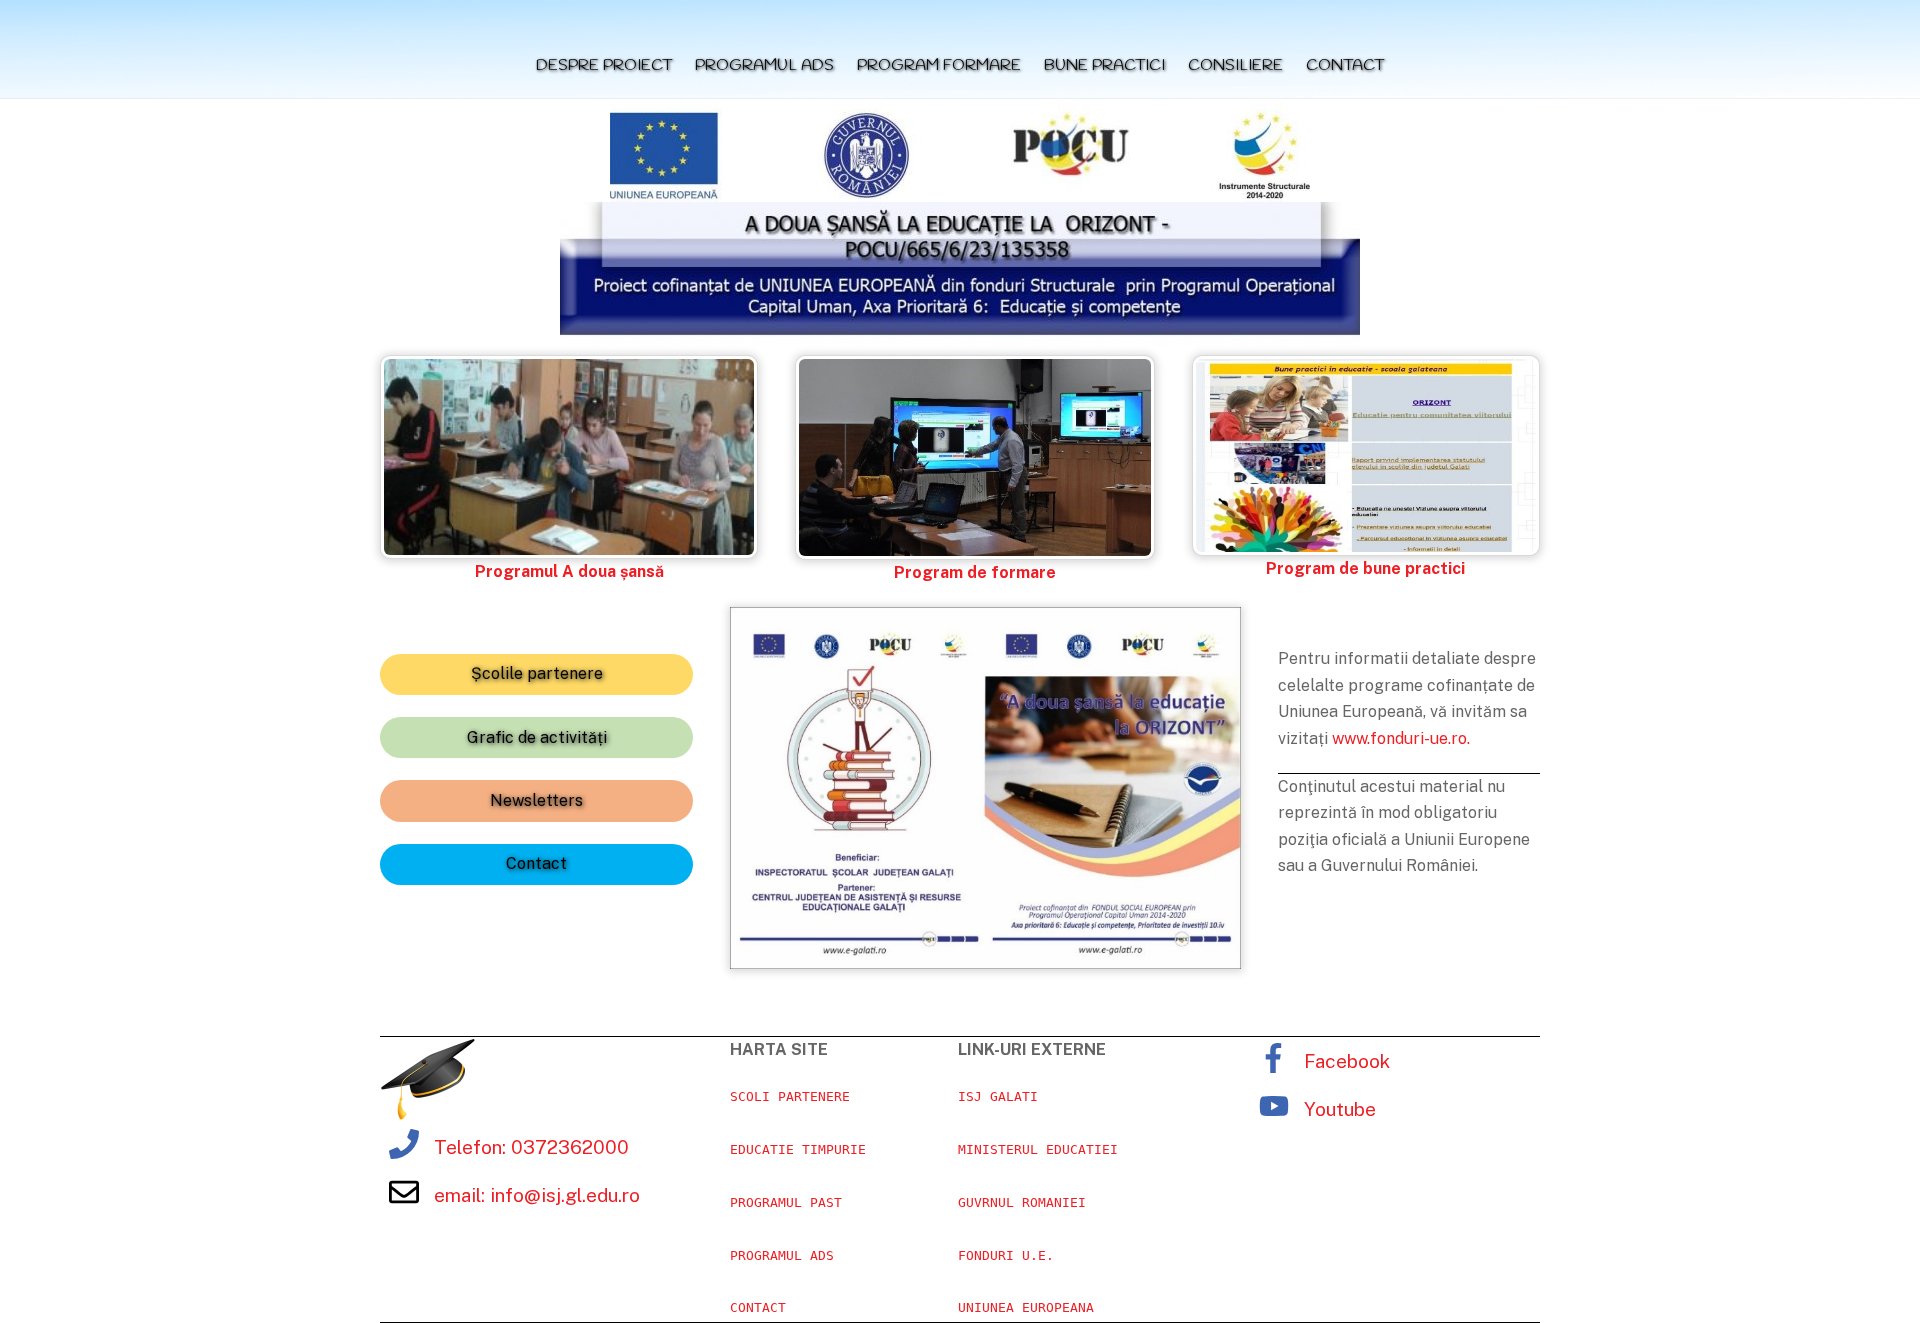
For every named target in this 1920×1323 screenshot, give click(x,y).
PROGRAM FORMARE (939, 65)
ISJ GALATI (998, 1096)
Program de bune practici (1365, 568)
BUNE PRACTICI (1104, 65)
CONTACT (1345, 65)
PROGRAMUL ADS (764, 65)
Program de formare (975, 572)
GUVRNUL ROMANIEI (1022, 1202)
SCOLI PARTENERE (790, 1096)
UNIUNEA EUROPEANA (1026, 1307)
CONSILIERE (1235, 65)
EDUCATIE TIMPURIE (798, 1149)
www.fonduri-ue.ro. (1401, 738)
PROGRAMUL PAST (786, 1202)
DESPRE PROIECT (604, 65)
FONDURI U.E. (1006, 1255)
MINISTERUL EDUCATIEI (1038, 1149)
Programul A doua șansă (569, 571)
